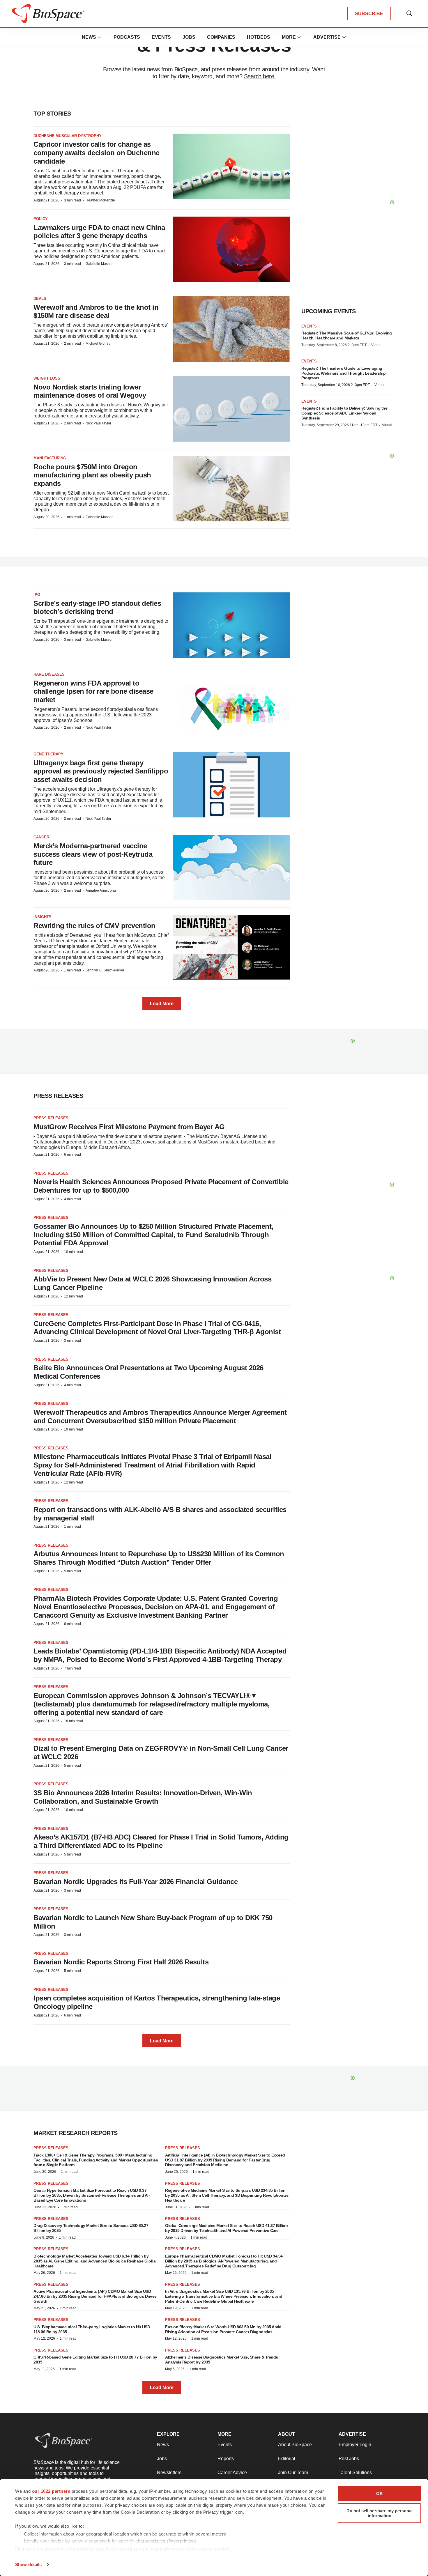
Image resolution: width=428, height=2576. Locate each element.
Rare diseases (49, 674)
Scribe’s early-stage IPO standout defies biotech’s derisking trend (97, 608)
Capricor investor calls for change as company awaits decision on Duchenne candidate (97, 153)
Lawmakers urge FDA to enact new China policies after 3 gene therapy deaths (99, 232)
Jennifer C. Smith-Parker (105, 970)
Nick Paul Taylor (98, 423)
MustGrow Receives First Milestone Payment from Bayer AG (129, 1127)
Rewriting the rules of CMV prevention (94, 926)
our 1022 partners (51, 2491)
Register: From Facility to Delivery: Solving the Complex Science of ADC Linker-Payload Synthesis (344, 413)
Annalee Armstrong (101, 890)
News (89, 37)
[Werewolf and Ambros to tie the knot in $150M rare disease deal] (231, 329)
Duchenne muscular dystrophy (68, 136)
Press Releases (51, 1118)
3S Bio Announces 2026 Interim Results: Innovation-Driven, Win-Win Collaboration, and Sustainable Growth (143, 1797)
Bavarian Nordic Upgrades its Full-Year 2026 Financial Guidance (136, 1882)
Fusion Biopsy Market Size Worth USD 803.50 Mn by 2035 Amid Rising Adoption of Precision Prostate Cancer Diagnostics (223, 2329)
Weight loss (47, 378)
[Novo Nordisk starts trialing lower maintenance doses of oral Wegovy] (231, 409)
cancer (41, 837)
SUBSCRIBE (369, 14)
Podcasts (127, 37)
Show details (28, 2565)
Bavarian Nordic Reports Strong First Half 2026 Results (121, 1962)
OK (380, 2493)
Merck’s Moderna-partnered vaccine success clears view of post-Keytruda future (93, 854)
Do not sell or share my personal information (380, 2513)
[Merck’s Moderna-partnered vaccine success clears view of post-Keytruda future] (231, 868)
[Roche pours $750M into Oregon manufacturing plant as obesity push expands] (231, 489)
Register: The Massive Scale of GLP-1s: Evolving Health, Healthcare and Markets (347, 336)
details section (214, 2549)
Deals (40, 299)
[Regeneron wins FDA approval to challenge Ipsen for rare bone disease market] (231, 705)
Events (161, 37)
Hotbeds (259, 37)
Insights (43, 917)
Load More (162, 1004)
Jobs (189, 37)
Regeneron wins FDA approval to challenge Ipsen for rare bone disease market (93, 692)
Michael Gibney (98, 344)
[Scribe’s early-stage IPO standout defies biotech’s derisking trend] (231, 625)
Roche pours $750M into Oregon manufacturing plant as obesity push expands (92, 475)
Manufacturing (50, 458)
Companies (221, 37)
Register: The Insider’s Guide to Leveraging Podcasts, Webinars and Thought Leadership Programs (344, 373)
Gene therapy (48, 754)
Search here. (260, 76)
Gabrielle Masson (100, 264)
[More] (100, 37)
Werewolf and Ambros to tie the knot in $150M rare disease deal (96, 311)
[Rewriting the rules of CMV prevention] (231, 947)
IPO (37, 595)
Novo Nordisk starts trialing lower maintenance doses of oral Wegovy (90, 391)
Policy (41, 219)
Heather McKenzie (100, 200)
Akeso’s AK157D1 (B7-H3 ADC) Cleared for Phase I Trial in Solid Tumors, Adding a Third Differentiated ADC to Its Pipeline (161, 1841)
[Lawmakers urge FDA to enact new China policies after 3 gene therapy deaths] (231, 249)
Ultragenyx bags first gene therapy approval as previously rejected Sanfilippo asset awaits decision (101, 771)
